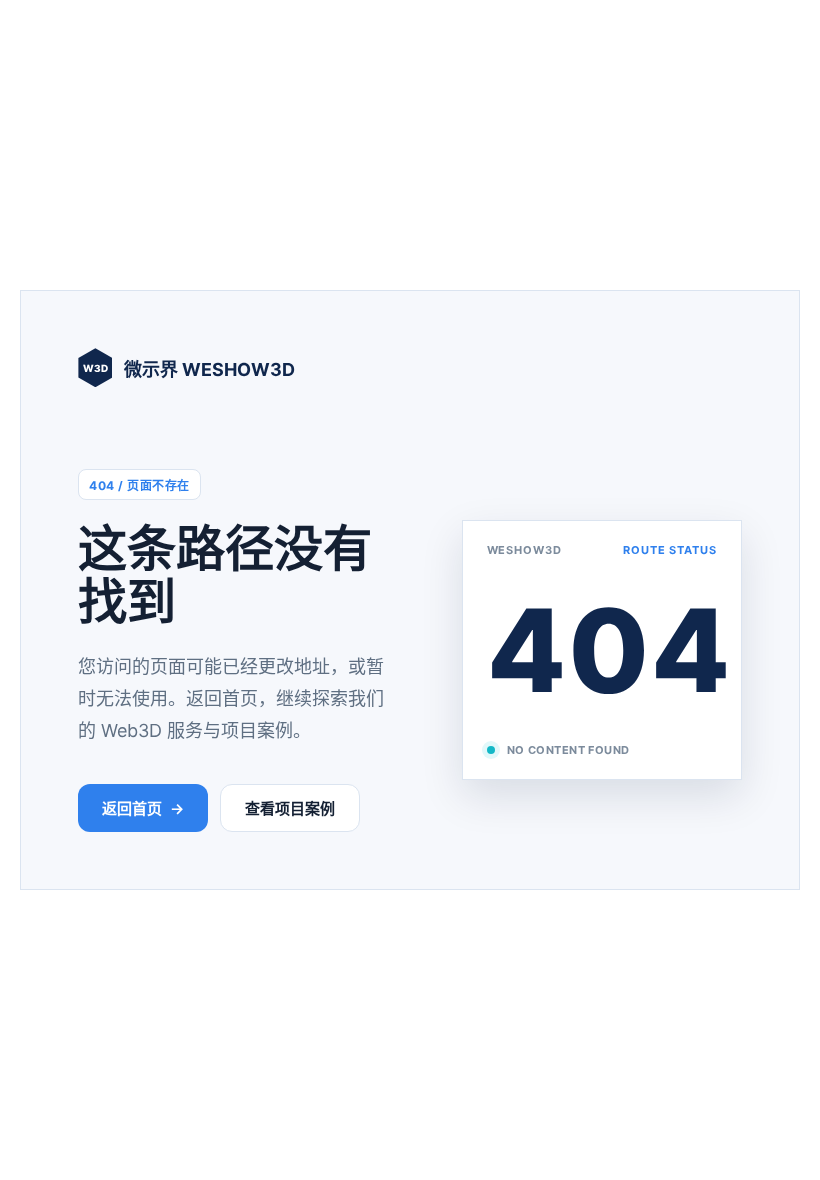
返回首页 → (143, 808)
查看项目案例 (290, 808)
